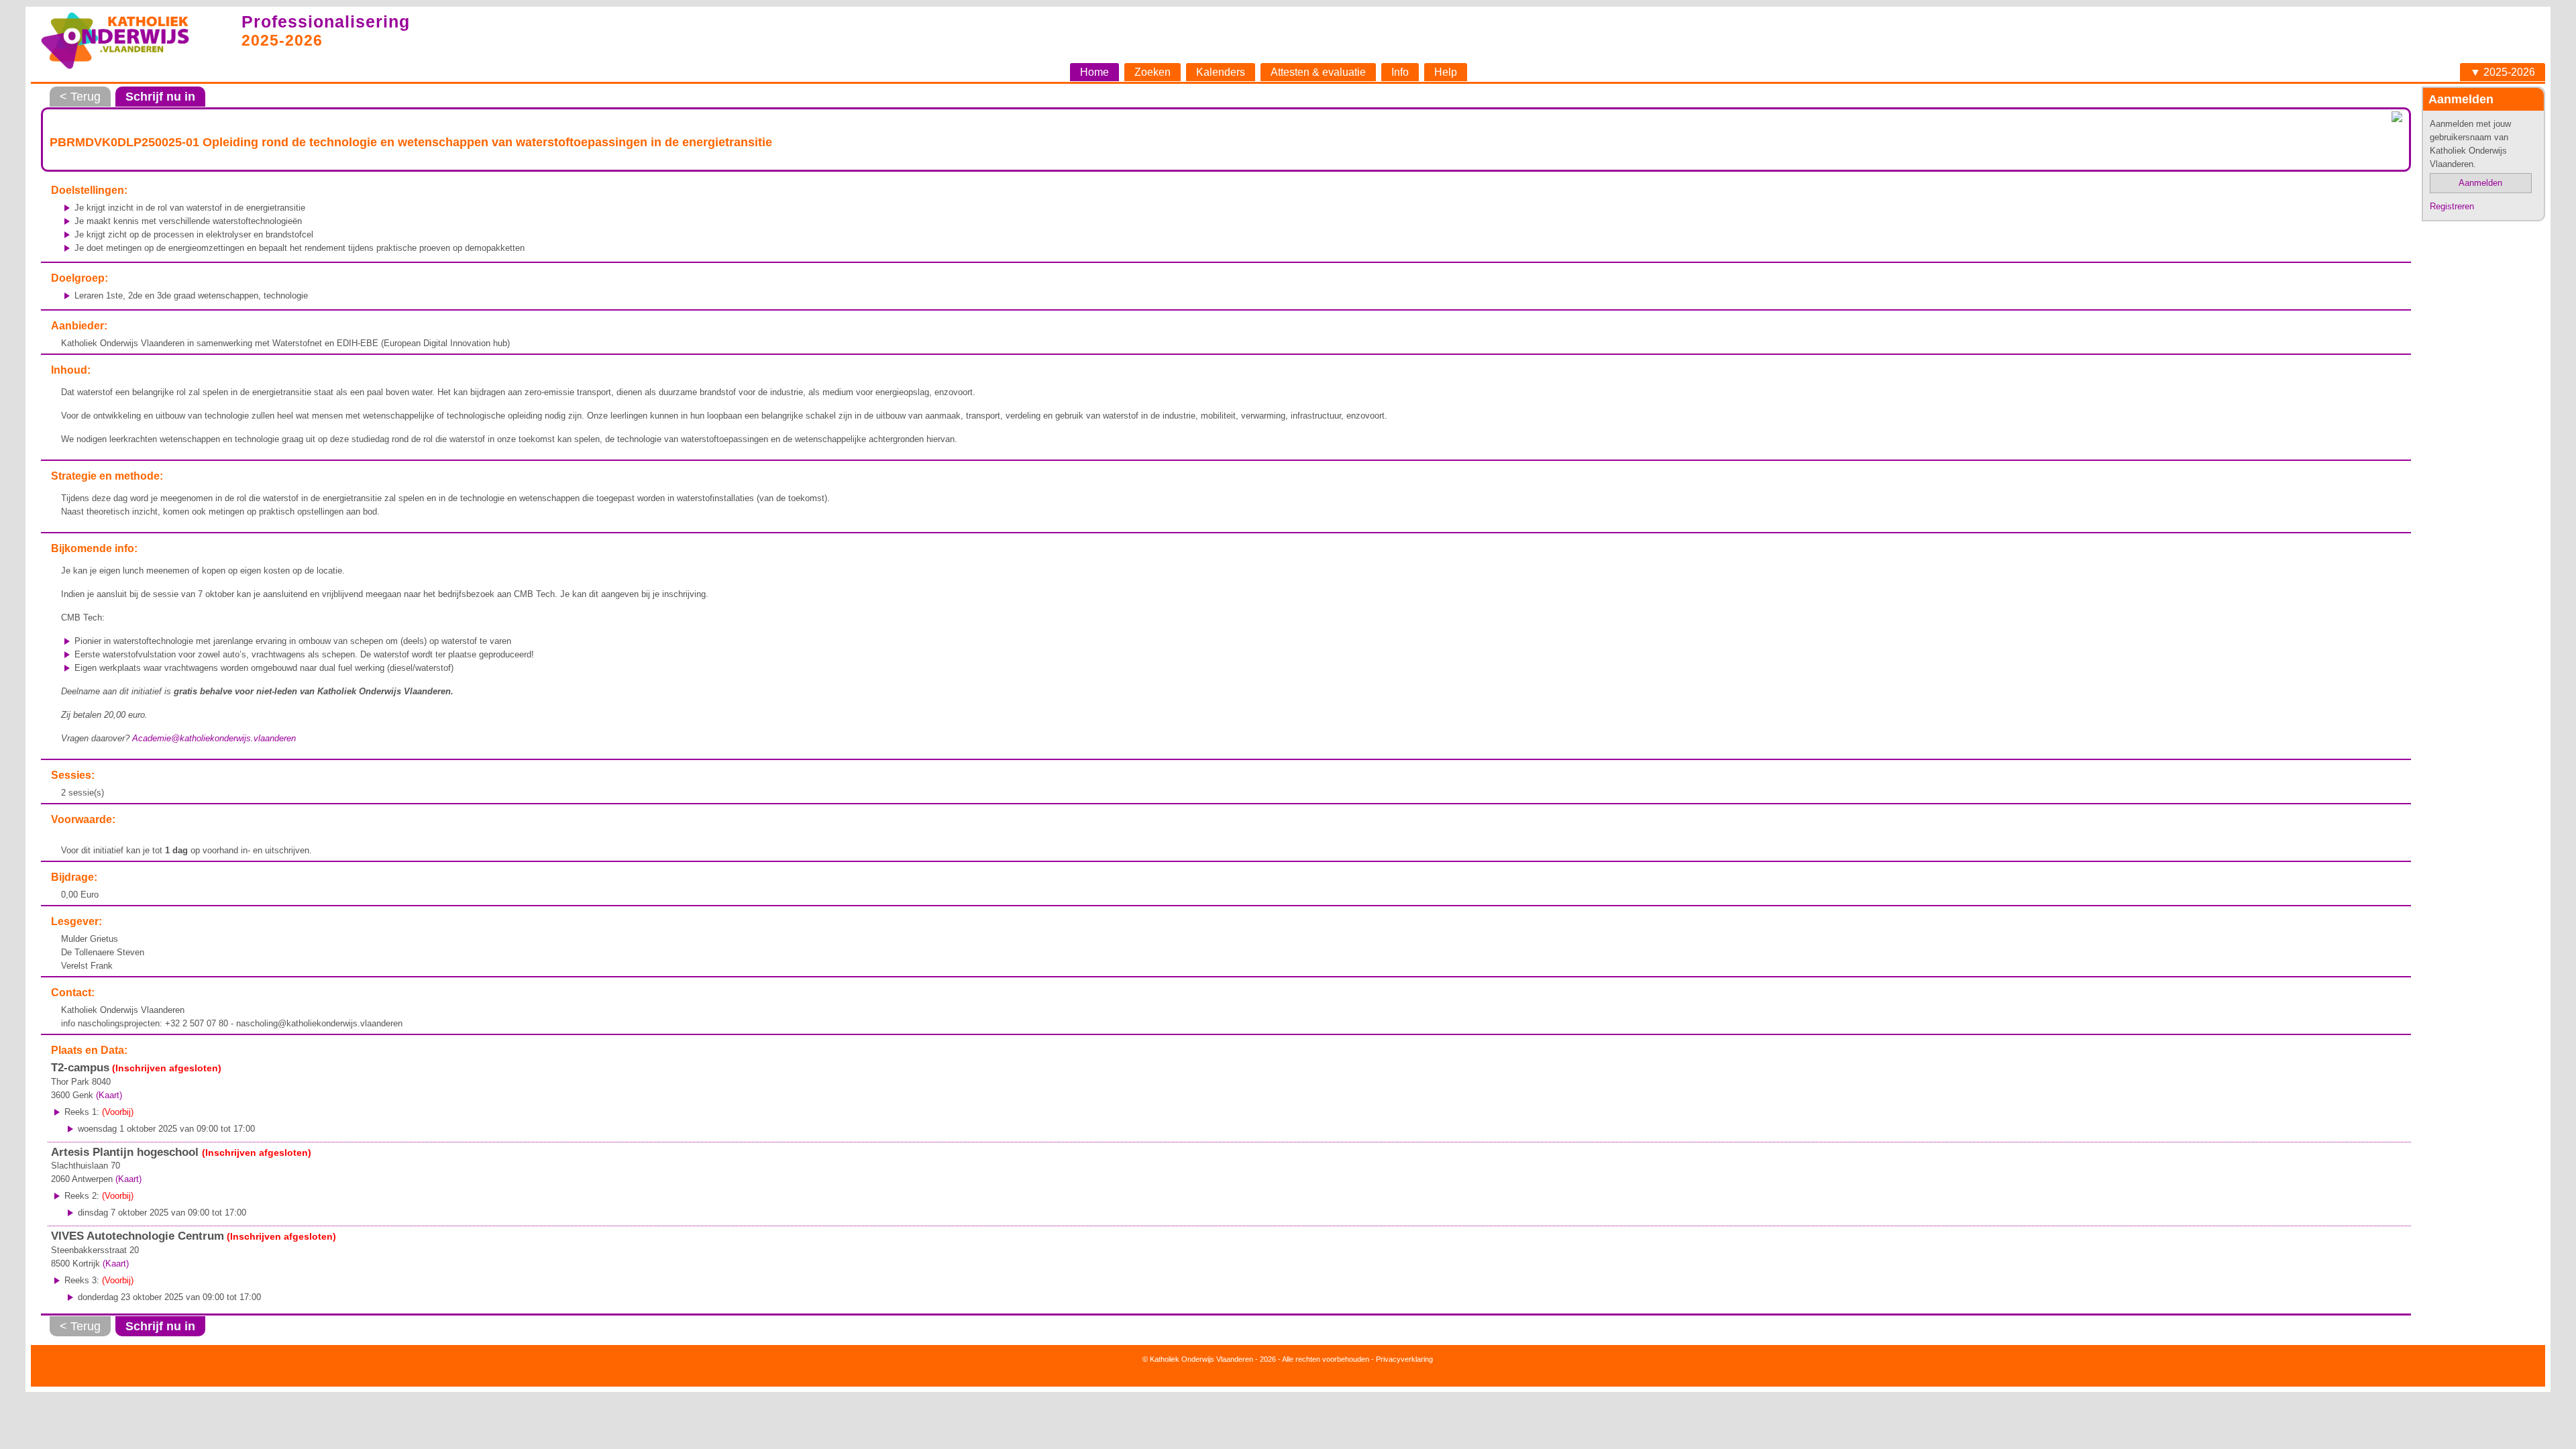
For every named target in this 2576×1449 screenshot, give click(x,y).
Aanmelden (2480, 183)
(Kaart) (109, 1095)
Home (1094, 72)
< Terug (80, 97)
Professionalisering (326, 21)
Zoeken (1152, 72)
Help (1446, 72)
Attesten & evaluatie (1318, 72)
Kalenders (1221, 72)
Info (1400, 72)
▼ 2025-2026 (2503, 72)
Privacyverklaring (1404, 1359)
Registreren (2452, 206)
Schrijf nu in (160, 97)
